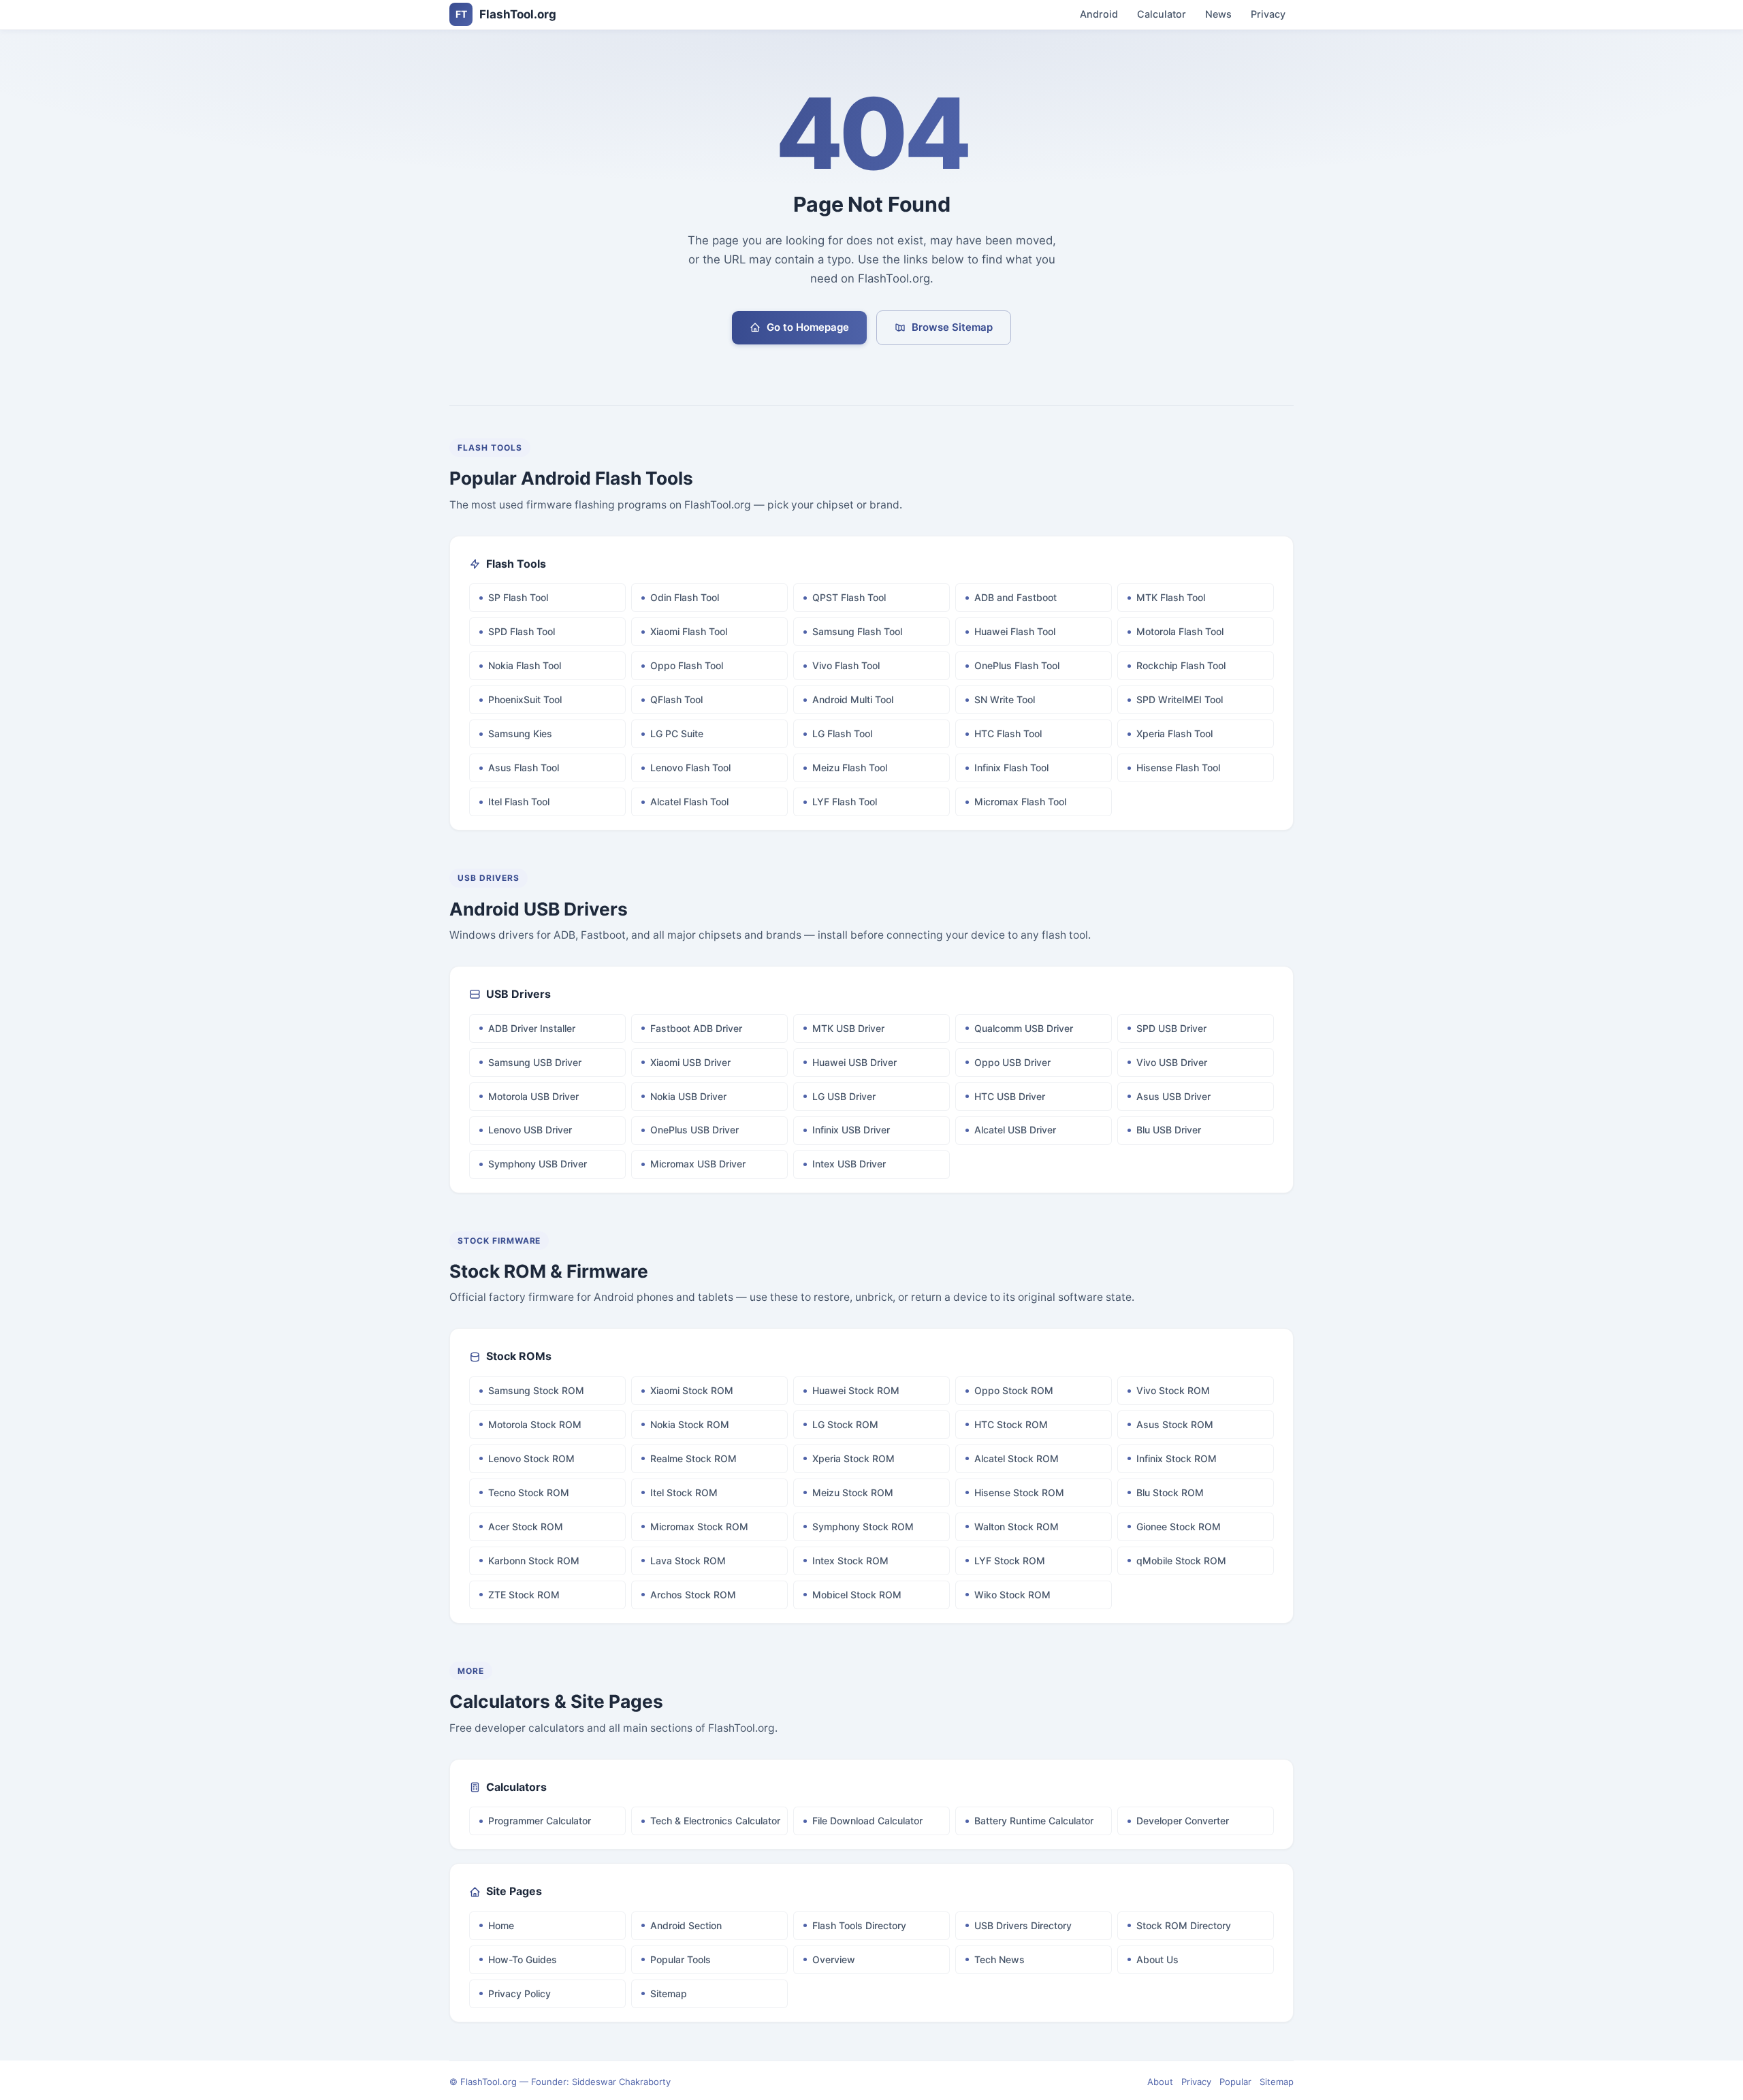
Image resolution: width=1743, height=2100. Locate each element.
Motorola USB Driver (533, 1096)
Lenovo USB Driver (530, 1130)
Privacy (1268, 15)
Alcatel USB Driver (1015, 1130)
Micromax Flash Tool (1020, 802)
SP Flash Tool (518, 597)
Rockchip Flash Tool (1181, 665)
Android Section (686, 1925)
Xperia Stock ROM (853, 1458)
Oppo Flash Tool (687, 665)
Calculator (1162, 15)
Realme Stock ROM (693, 1458)
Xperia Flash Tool (1174, 733)
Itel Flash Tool (519, 802)
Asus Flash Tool (524, 768)
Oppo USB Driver (1012, 1062)
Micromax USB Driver (698, 1164)
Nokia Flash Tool (525, 665)
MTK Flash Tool (1171, 597)
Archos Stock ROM (693, 1595)
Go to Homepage (808, 327)
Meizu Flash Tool (850, 768)
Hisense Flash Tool (1178, 768)
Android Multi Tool (853, 699)
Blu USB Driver (1169, 1130)
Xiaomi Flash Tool (689, 631)
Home (501, 1925)
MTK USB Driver (848, 1028)
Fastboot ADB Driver (696, 1028)
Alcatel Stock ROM (1017, 1458)
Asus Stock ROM (1175, 1424)
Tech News (1000, 1959)
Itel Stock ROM (684, 1492)
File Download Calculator (867, 1821)
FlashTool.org (506, 14)
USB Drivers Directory (1023, 1925)
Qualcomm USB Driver (1024, 1028)
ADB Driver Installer (532, 1028)
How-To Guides (523, 1959)
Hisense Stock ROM (1019, 1492)
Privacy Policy (519, 1993)
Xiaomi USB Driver (690, 1062)
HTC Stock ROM (1011, 1424)
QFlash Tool (676, 699)
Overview (834, 1959)
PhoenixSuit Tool (525, 699)
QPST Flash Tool (849, 597)
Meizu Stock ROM (853, 1492)
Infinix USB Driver (851, 1130)
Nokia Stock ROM (690, 1424)
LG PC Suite (677, 733)
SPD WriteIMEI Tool (1180, 699)
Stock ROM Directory (1184, 1925)
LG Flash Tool (842, 733)
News (1218, 15)
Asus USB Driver (1173, 1096)
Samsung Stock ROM (536, 1390)
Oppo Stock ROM (1014, 1390)
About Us (1157, 1959)
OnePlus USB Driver (694, 1130)
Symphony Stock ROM (863, 1526)
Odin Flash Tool (685, 597)
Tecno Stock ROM (529, 1492)
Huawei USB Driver (854, 1062)
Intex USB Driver (849, 1164)
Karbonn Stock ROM (534, 1561)
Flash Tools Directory (859, 1925)
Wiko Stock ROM (1012, 1595)
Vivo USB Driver (1172, 1062)
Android (1099, 15)
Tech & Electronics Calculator (715, 1821)
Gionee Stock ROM (1179, 1526)
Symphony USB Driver (538, 1164)
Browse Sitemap (952, 327)
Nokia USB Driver (688, 1096)
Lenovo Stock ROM (531, 1458)
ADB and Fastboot (1016, 597)
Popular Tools (681, 1959)
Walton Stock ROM (1017, 1526)
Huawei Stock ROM (856, 1390)
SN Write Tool (1005, 699)
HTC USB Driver (1010, 1096)
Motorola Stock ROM (535, 1424)
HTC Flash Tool (1008, 733)
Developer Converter (1183, 1821)
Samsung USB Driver (535, 1062)
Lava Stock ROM (688, 1561)
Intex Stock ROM (850, 1561)
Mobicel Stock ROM (857, 1595)
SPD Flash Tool (522, 631)
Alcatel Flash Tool (689, 802)
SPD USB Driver (1171, 1028)
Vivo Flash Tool (846, 665)
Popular (1235, 2082)
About (1160, 2082)
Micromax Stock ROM (699, 1526)
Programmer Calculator (540, 1821)
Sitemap (669, 1993)
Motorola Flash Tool (1180, 631)
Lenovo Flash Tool (690, 768)
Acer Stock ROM (526, 1526)
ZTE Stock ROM (524, 1595)
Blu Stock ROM (1170, 1492)
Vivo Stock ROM (1173, 1390)
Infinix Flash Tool (1011, 768)
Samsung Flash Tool (857, 631)
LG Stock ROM (845, 1424)
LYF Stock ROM (1010, 1561)
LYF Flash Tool (845, 802)
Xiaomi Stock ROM (692, 1390)
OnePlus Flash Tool (1017, 665)
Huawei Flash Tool (1015, 631)
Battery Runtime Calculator (1034, 1821)
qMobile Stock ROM (1181, 1561)
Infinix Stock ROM (1177, 1458)
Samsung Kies (520, 733)
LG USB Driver (844, 1096)
